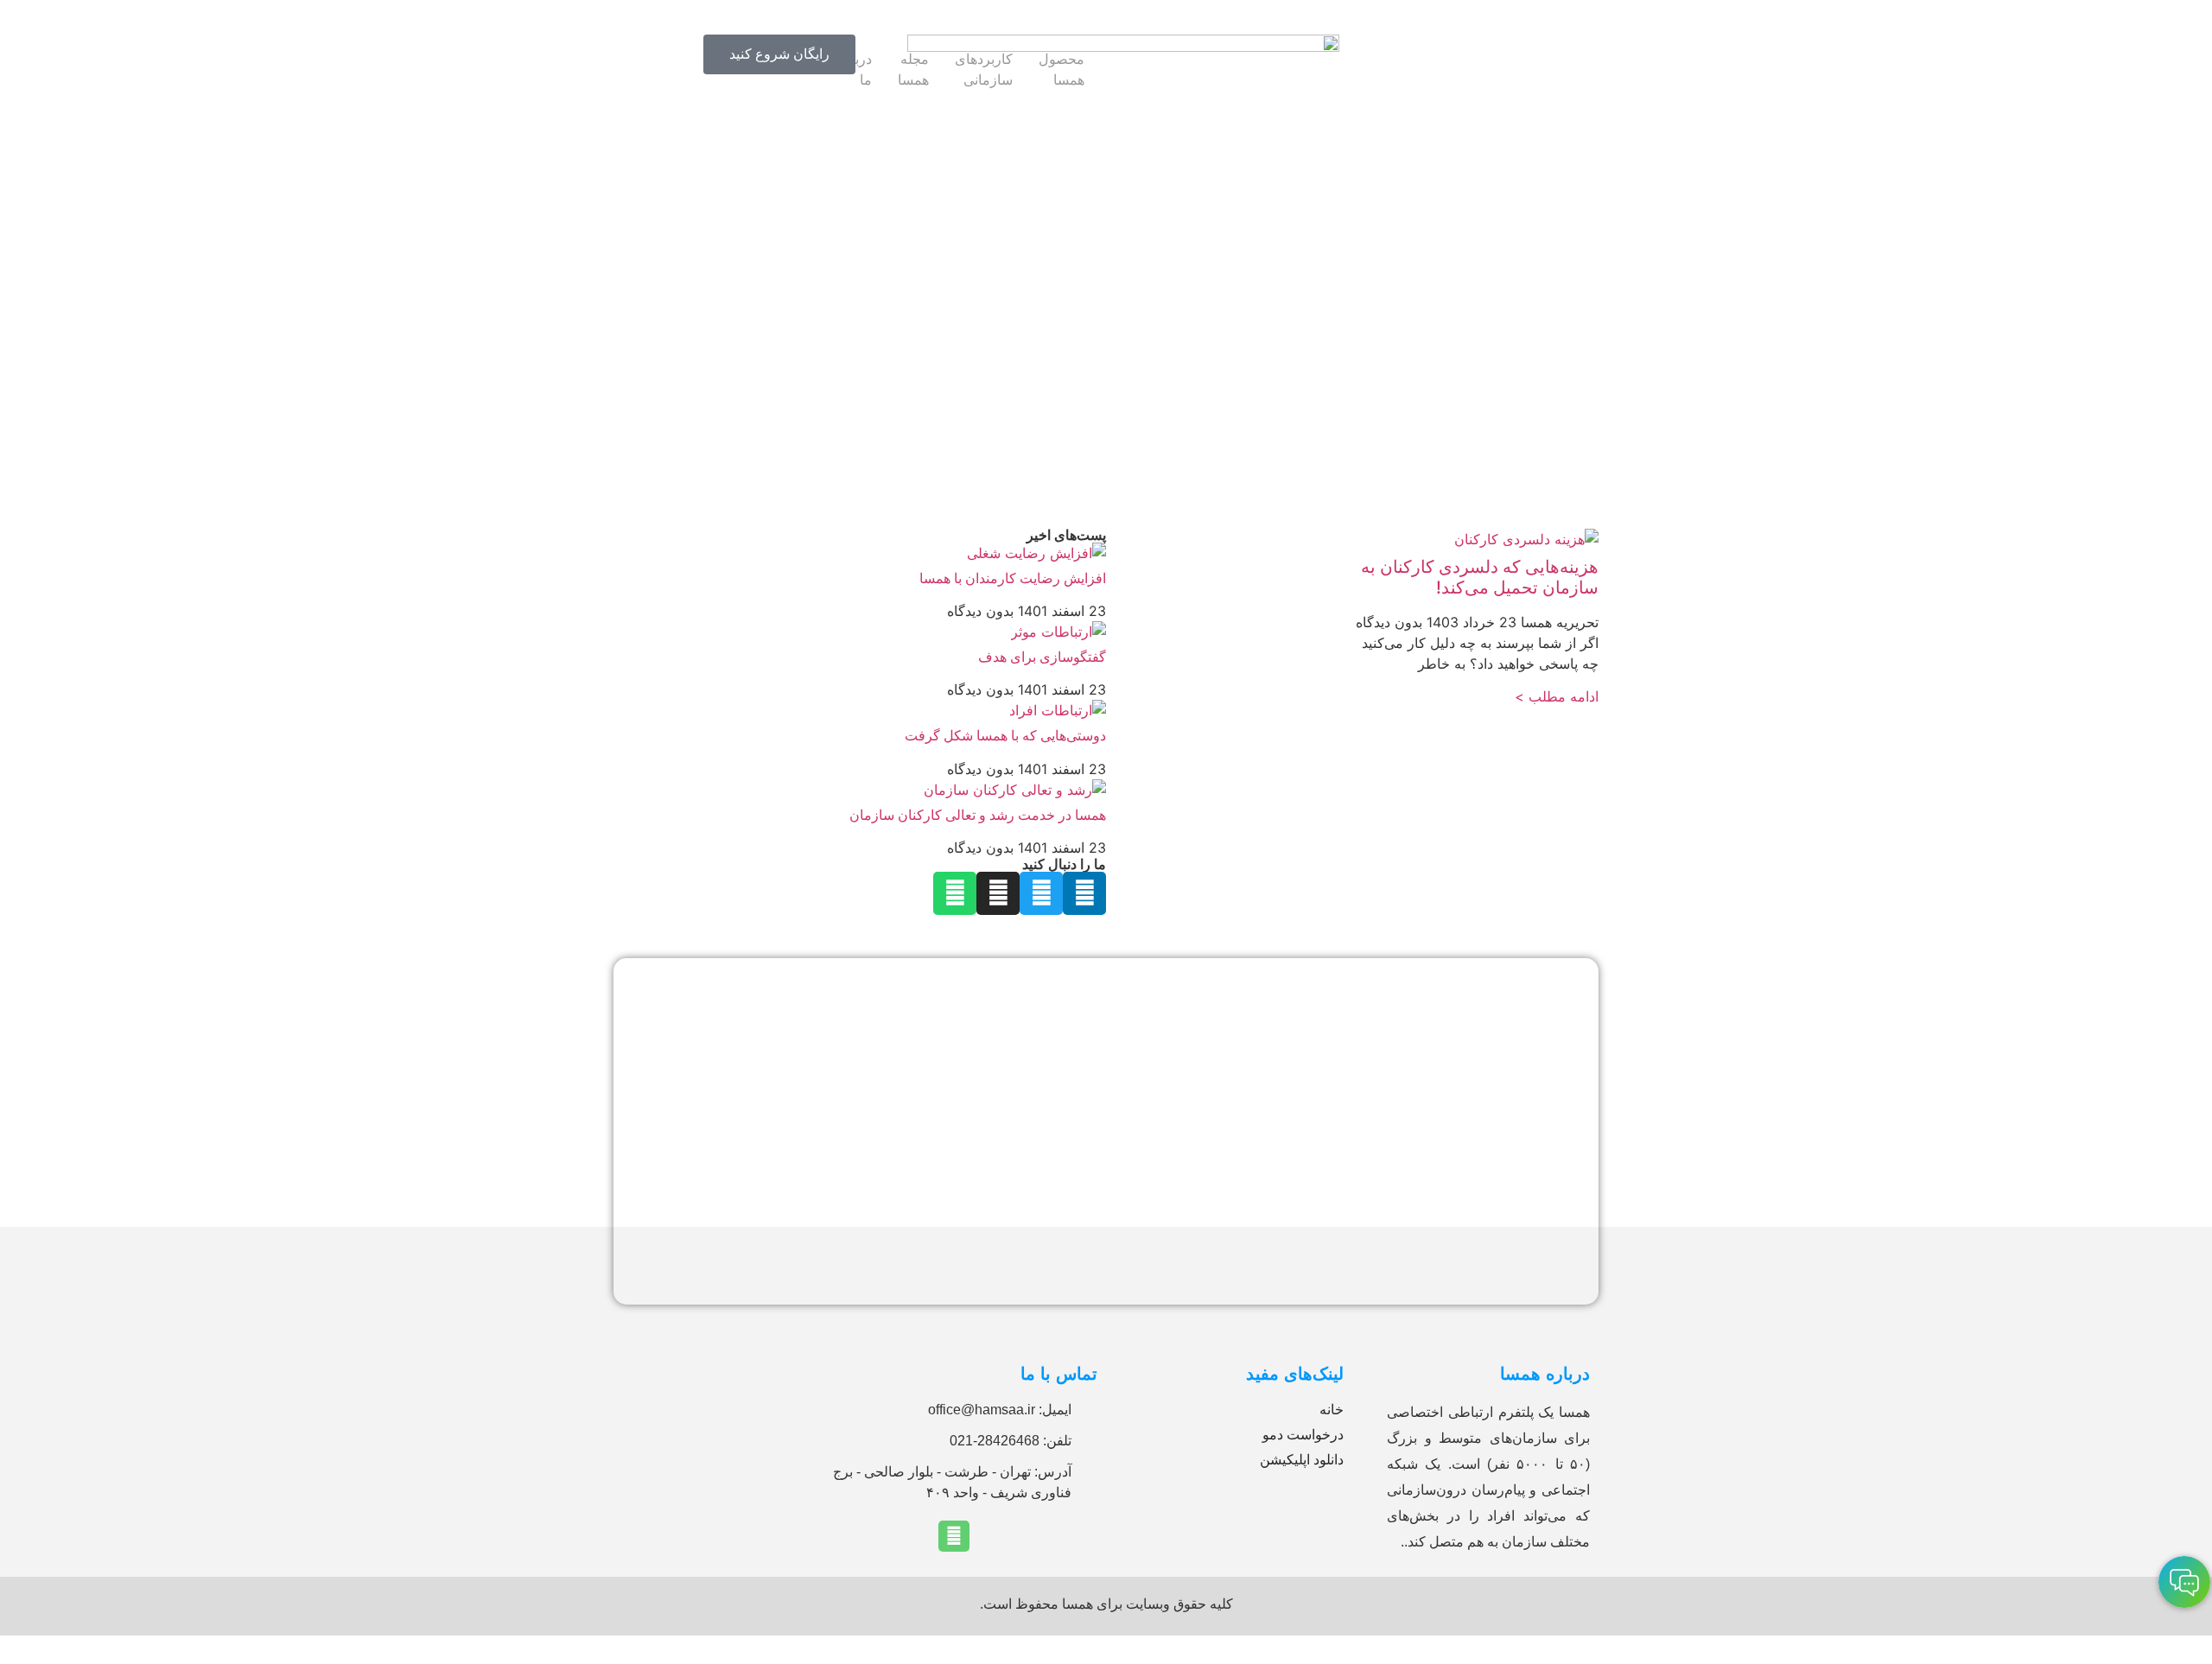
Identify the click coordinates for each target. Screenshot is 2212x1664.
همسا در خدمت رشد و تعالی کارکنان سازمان (978, 815)
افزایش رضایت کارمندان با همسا (1013, 578)
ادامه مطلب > (1557, 696)
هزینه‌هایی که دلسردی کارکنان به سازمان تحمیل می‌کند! (1480, 577)
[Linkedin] (954, 1536)
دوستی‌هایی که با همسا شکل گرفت (1005, 735)
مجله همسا (913, 69)
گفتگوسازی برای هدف (1042, 657)
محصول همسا (1062, 69)
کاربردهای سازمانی (984, 69)
